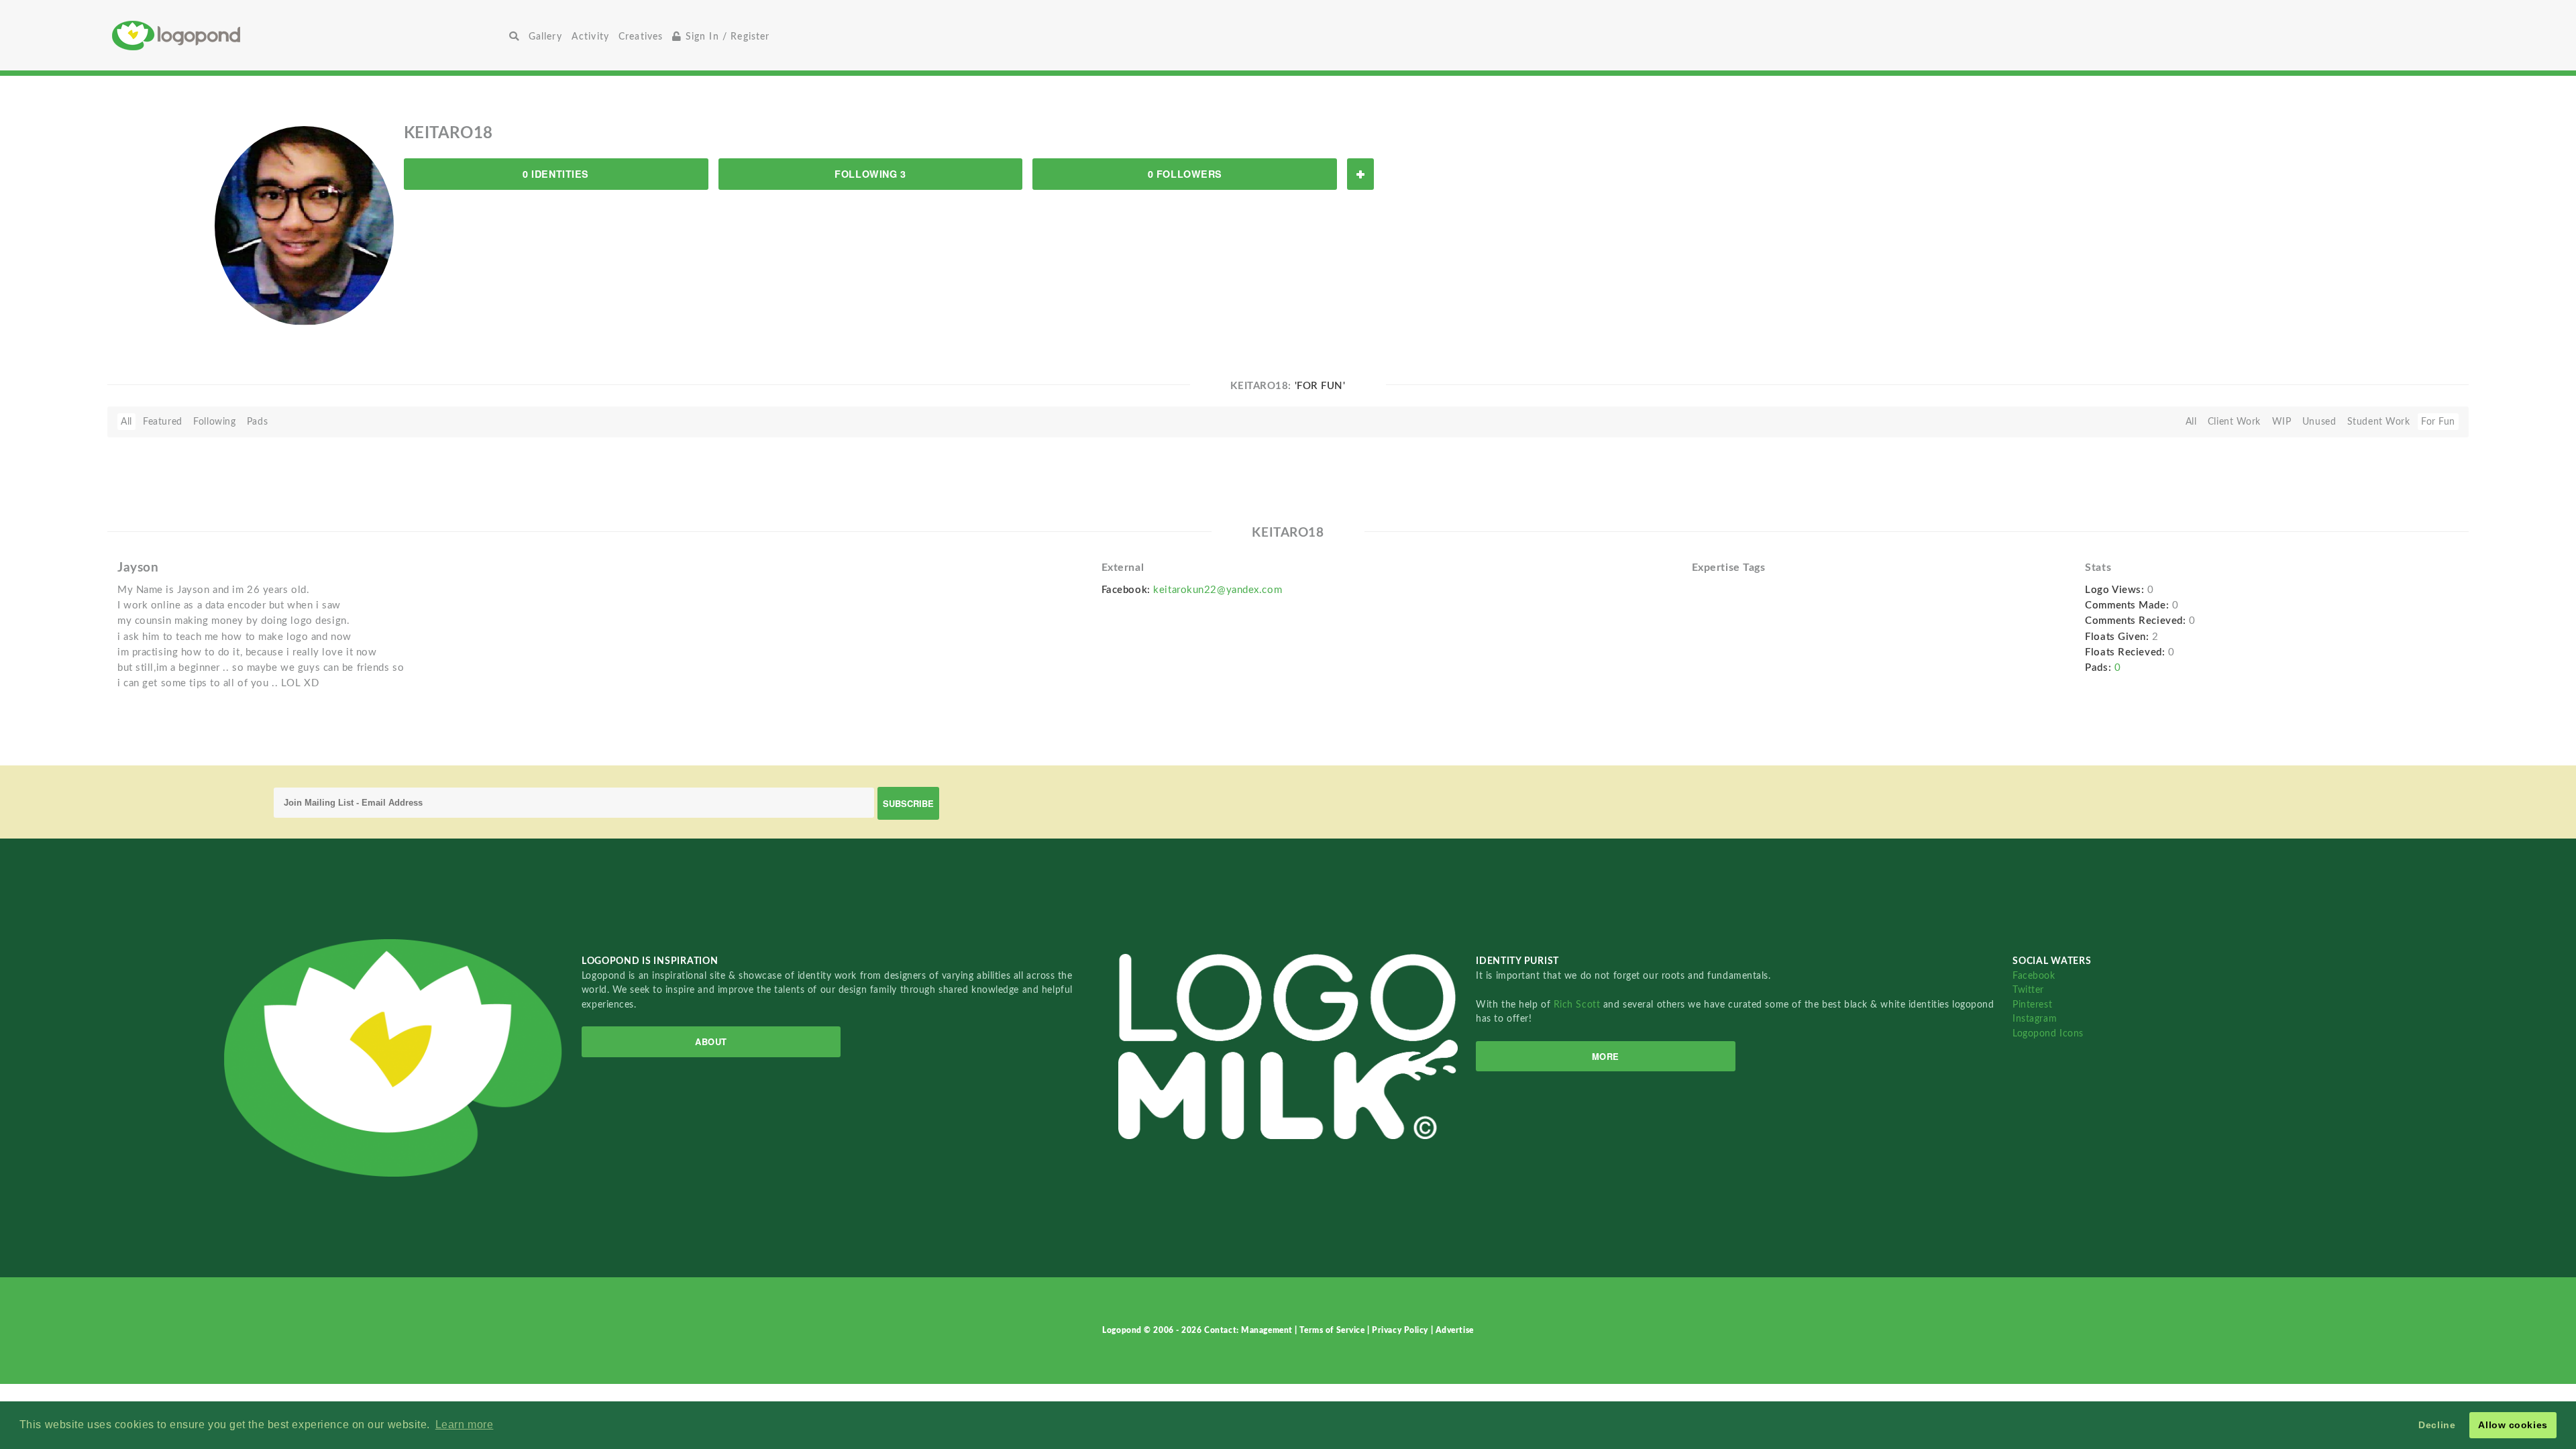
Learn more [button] (465, 1425)
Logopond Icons (2048, 1033)
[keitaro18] (304, 225)
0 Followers (1185, 174)
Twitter (2028, 990)
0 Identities (556, 174)
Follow (1360, 174)
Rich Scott (1578, 1005)
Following (214, 422)
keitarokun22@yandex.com (1218, 590)
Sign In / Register (726, 37)
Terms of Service (1333, 1330)
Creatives (641, 37)
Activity (590, 37)
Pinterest (2032, 1005)
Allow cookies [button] (2513, 1425)
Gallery (545, 37)
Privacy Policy (1401, 1330)
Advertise (1455, 1330)
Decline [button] (2437, 1425)
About (711, 1041)
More (1606, 1056)
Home (308, 35)
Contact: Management (1249, 1330)
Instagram (2035, 1019)
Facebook (2034, 976)
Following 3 (870, 174)
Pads (257, 422)
